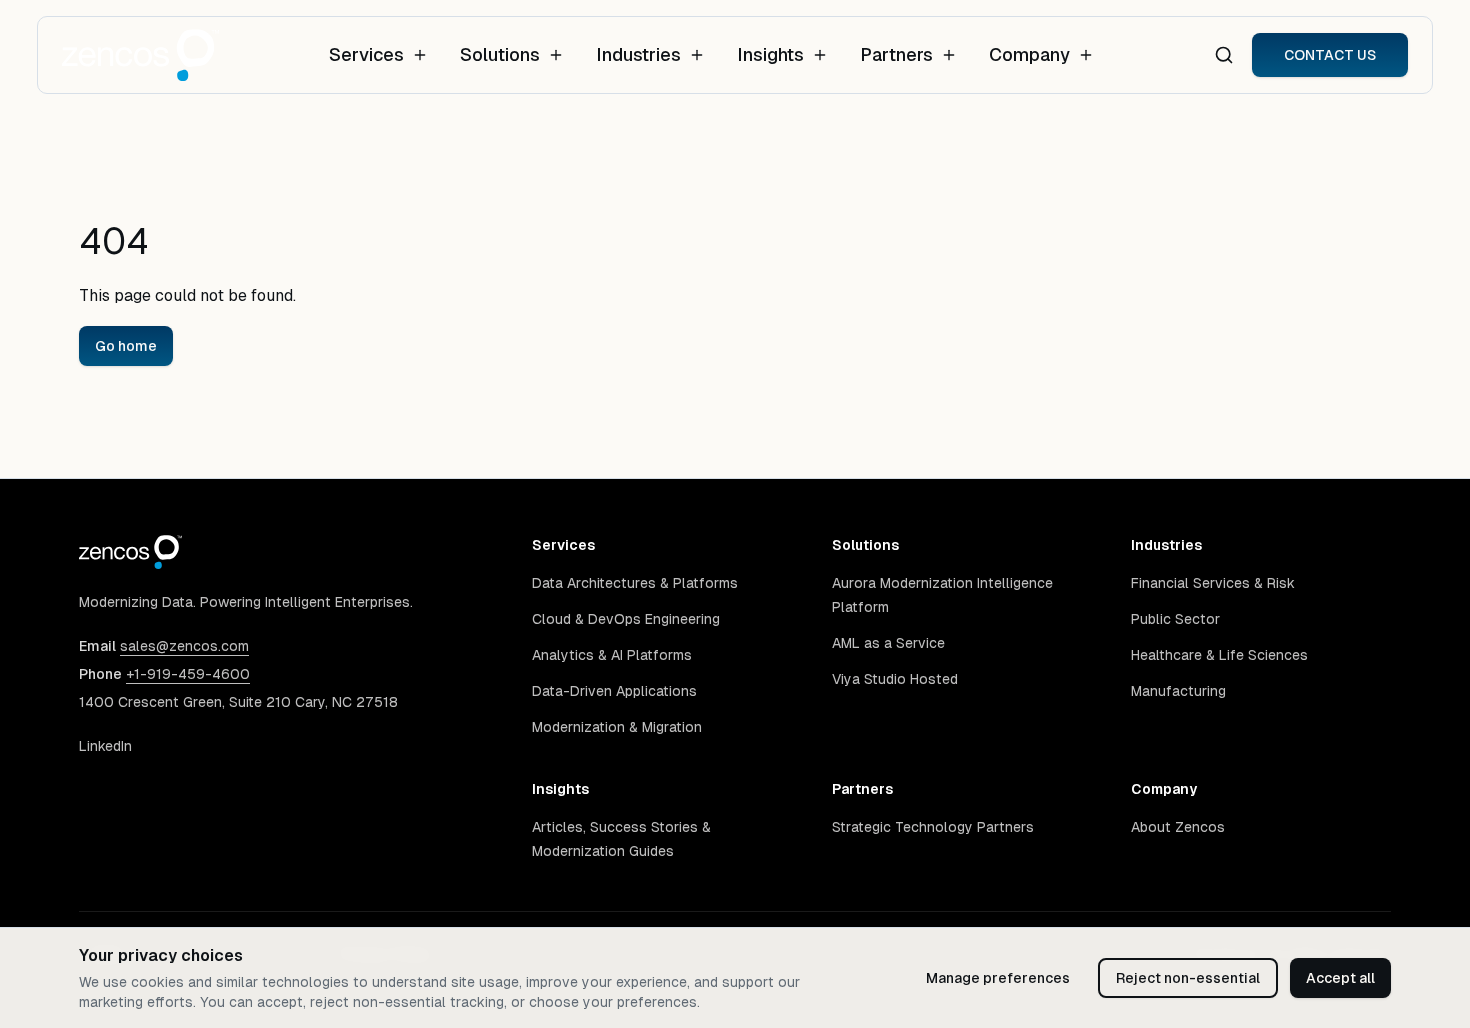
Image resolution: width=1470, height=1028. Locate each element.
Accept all (1340, 978)
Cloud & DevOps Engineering (626, 619)
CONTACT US (1330, 55)
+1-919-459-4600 (188, 674)
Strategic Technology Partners (933, 827)
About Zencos (1178, 827)
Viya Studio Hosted (895, 679)
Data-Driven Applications (614, 691)
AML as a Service (888, 643)
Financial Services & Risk (1213, 583)
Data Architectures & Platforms (635, 583)
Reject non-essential (1188, 978)
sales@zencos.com (184, 646)
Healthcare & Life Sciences (1219, 655)
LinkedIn (105, 746)
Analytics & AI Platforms (612, 655)
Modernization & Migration (617, 727)
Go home (126, 346)
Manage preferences (998, 978)
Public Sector (1175, 619)
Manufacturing (1178, 691)
